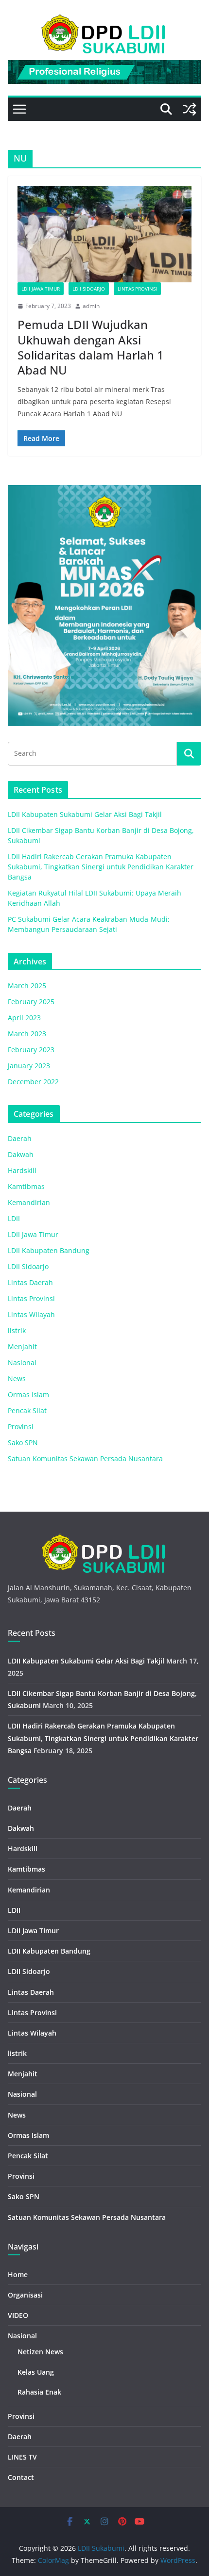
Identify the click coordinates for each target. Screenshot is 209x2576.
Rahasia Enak (39, 2392)
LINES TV (22, 2457)
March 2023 (27, 1034)
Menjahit (22, 1346)
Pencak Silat (27, 1410)
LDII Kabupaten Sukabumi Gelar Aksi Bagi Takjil (85, 814)
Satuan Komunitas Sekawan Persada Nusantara (85, 1459)
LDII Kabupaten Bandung (49, 1250)
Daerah (20, 1138)
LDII (14, 1218)
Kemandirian (29, 1202)
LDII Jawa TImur (41, 289)
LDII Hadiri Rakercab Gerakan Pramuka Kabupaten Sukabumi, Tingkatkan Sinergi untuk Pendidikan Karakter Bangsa (101, 867)
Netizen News (40, 2352)
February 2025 (31, 1002)
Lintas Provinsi (137, 289)
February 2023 (31, 1050)
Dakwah (21, 1154)
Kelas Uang (36, 2372)
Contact (21, 2477)
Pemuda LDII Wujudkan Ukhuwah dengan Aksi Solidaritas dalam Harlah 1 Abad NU (91, 347)
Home (18, 2274)
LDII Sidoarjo (89, 289)
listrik (17, 1330)
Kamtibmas (26, 1186)
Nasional (22, 1362)
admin (91, 306)
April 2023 (24, 1018)
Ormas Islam (28, 1394)
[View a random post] (190, 109)
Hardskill (22, 1170)
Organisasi (25, 2295)
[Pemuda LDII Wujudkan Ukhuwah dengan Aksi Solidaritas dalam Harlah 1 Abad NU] (104, 234)
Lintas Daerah (30, 1282)
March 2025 (27, 986)
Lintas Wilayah (31, 1314)
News (17, 1378)
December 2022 (33, 1082)
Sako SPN (23, 1443)
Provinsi (21, 1427)
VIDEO (18, 2315)
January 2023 (29, 1066)
